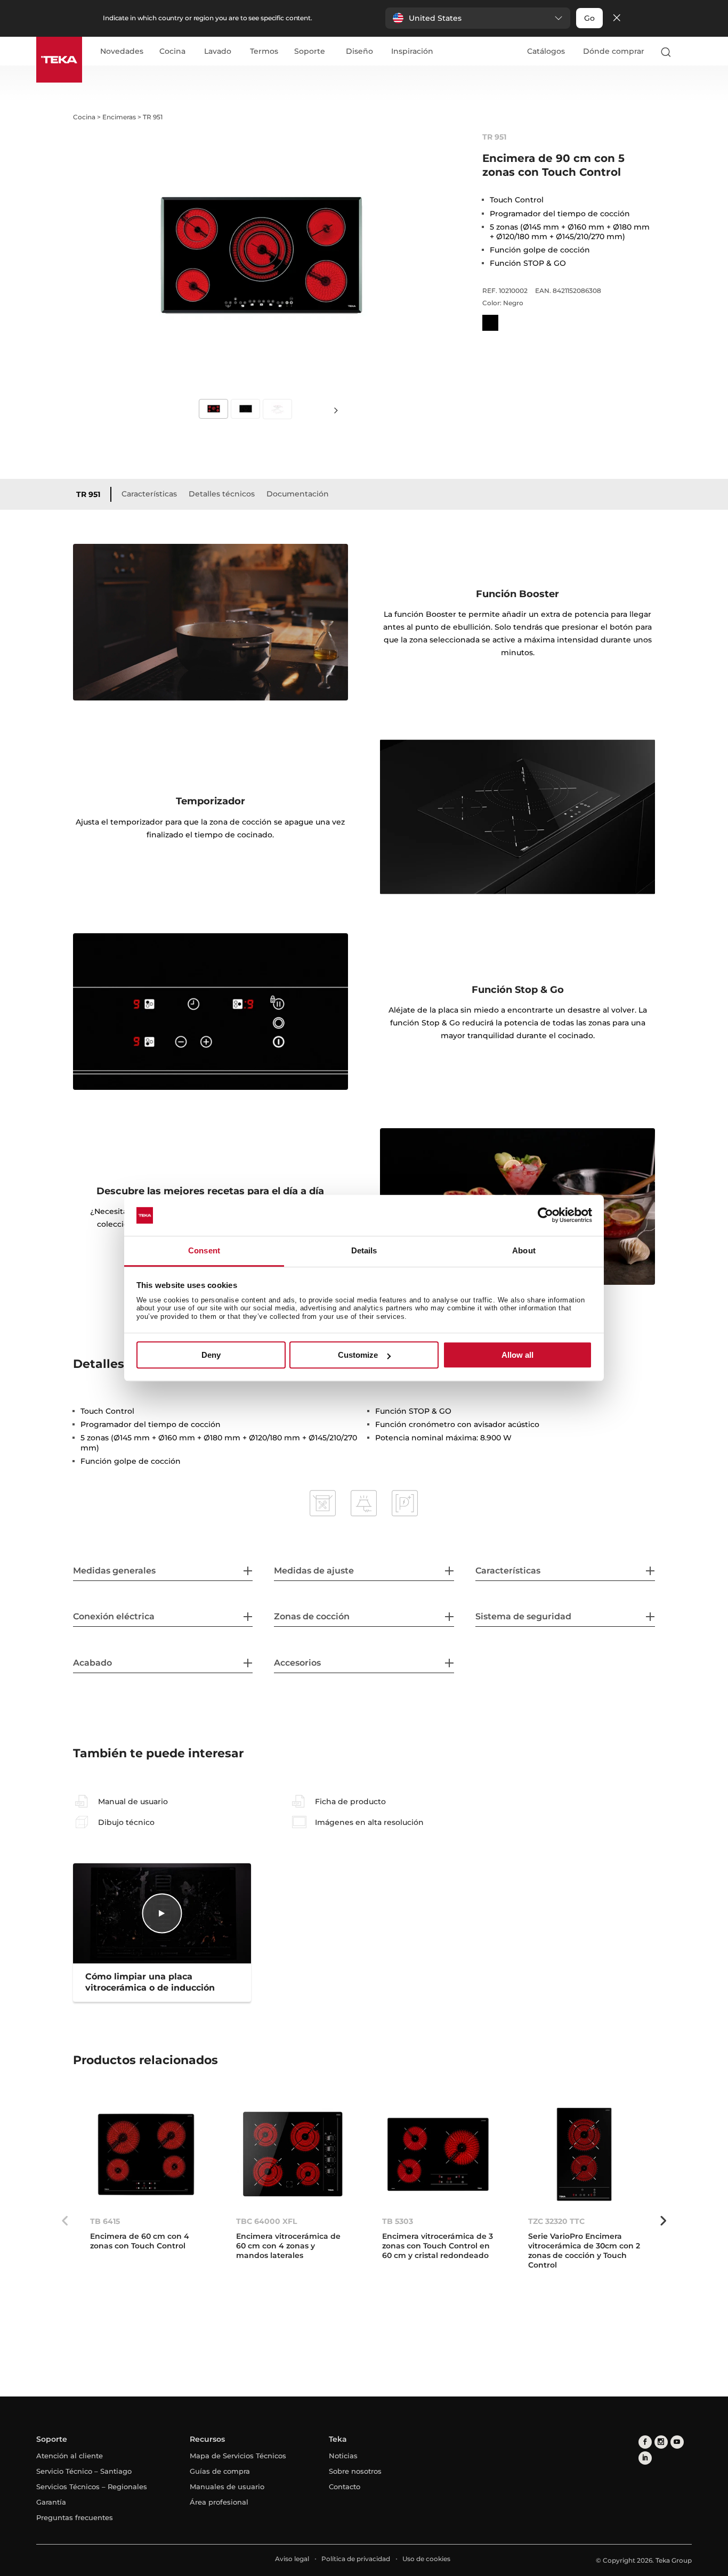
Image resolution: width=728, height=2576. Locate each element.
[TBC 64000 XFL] (292, 2154)
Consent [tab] (204, 1250)
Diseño (359, 52)
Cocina (172, 52)
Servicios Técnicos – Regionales (92, 2487)
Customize (358, 1355)
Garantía (51, 2502)
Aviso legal (292, 2559)
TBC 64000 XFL (266, 2221)
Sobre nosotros (355, 2471)
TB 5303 (398, 2221)
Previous (65, 2221)
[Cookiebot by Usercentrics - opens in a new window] (545, 1216)
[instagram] (661, 2442)
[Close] (617, 18)
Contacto (345, 2487)
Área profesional (219, 2502)
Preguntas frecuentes (75, 2517)
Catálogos (546, 51)
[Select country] (687, 52)
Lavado (218, 52)
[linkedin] (645, 2458)
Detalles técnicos (222, 494)
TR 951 (88, 494)
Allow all (517, 1355)
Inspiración (412, 52)
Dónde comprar (614, 51)
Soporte (310, 52)
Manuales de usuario (227, 2487)
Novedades (122, 52)
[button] (478, 18)
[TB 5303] (438, 2154)
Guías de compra (220, 2471)
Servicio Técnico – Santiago (84, 2471)
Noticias (343, 2456)
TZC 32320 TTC (556, 2221)
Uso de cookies (426, 2559)
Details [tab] (364, 1250)
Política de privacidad (356, 2559)
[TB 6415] (146, 2154)
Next (336, 410)
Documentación (298, 494)
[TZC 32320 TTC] (584, 2154)
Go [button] (589, 18)
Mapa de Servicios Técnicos (238, 2456)
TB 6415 (105, 2221)
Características (149, 494)
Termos (264, 52)
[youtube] (677, 2442)
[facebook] (645, 2442)
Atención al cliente (70, 2456)
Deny (211, 1355)
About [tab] (524, 1250)
